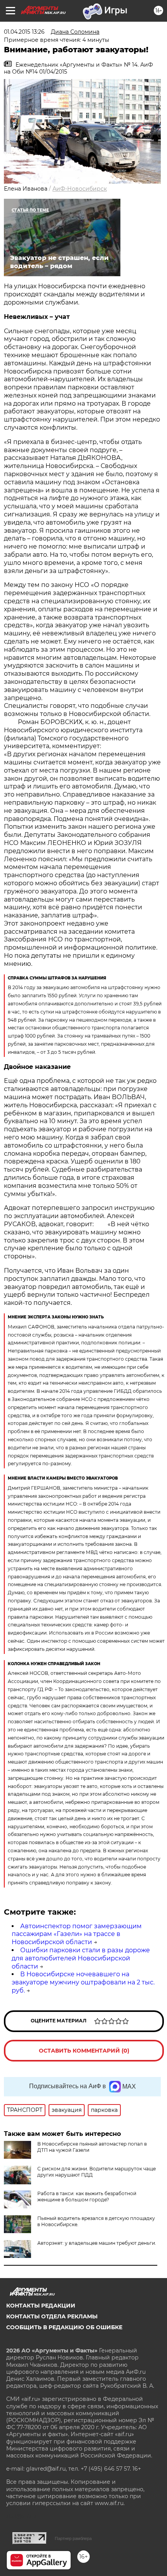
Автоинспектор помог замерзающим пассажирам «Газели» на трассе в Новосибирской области (77, 1934)
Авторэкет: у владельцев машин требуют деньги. (97, 2243)
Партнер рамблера (73, 2538)
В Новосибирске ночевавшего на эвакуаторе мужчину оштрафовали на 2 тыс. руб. (83, 1982)
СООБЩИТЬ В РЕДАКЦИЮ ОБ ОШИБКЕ (64, 2327)
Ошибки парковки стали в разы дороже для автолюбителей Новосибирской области (81, 1958)
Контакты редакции (41, 2306)
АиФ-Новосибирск (80, 189)
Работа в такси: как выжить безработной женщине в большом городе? (87, 2197)
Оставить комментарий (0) (84, 2051)
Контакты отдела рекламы (52, 2316)
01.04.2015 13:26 (24, 32)
